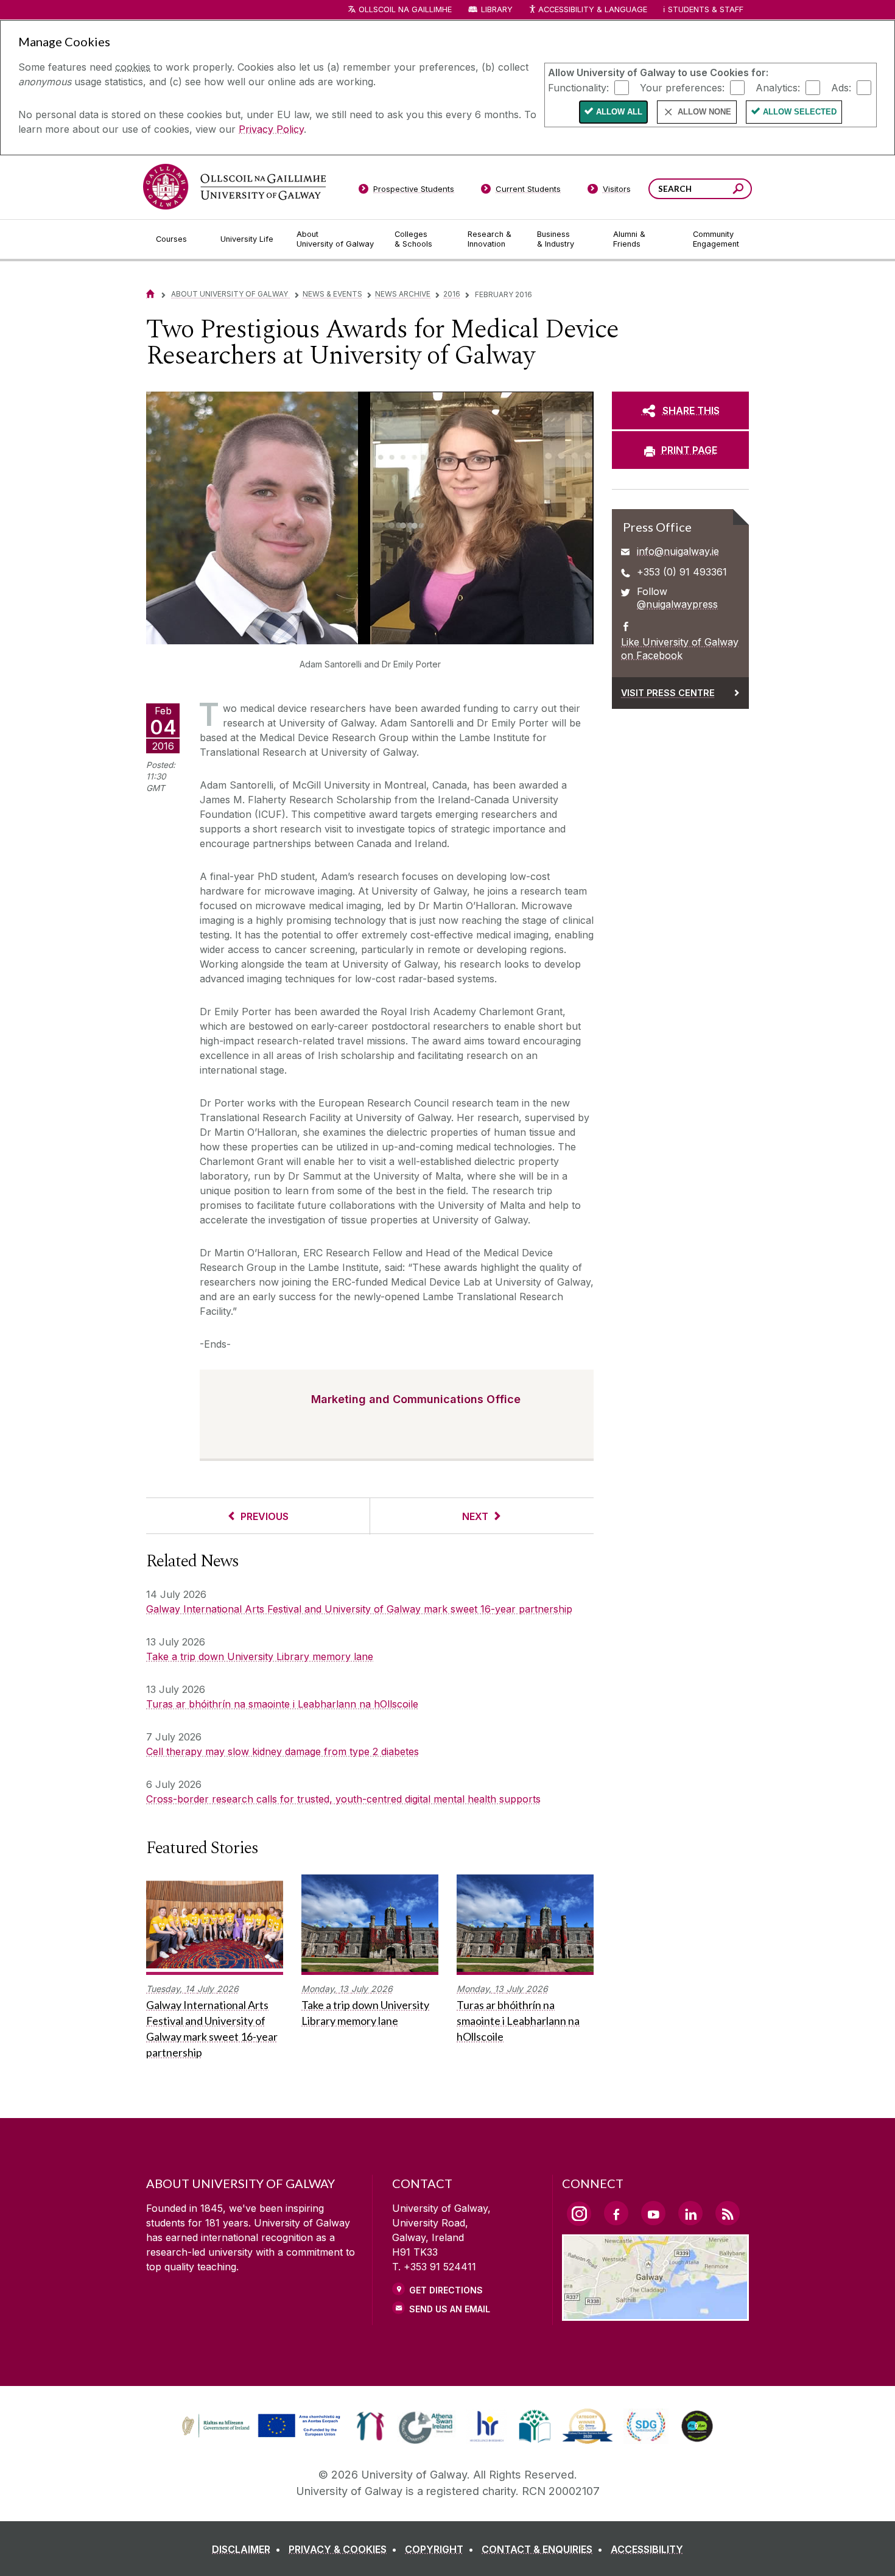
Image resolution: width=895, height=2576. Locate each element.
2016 (452, 294)
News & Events (332, 294)
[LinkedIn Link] (690, 2213)
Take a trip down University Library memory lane (260, 1656)
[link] (259, 2426)
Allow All (619, 112)
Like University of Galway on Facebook (680, 649)
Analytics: (778, 87)
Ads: (841, 87)
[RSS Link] (728, 2213)
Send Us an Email (450, 2309)
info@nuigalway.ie (678, 551)
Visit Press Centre (668, 693)
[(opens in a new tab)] (262, 2436)
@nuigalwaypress (677, 604)
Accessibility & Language (592, 9)
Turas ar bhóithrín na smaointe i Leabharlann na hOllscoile (282, 1704)
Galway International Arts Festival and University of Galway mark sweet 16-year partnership (359, 1609)
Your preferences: (682, 87)
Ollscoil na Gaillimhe (405, 9)
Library (497, 9)
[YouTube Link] (653, 2213)
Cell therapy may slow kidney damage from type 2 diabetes (283, 1751)
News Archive (403, 294)
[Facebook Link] (616, 2213)
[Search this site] (738, 190)
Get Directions (446, 2290)
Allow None (704, 112)
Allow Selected (800, 112)
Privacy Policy (271, 129)
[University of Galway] (234, 187)
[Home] (150, 294)
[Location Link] (655, 2314)
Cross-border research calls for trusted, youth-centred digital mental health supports (343, 1799)
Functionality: (578, 87)
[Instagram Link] (579, 2214)
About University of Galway (230, 294)
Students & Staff (706, 9)
